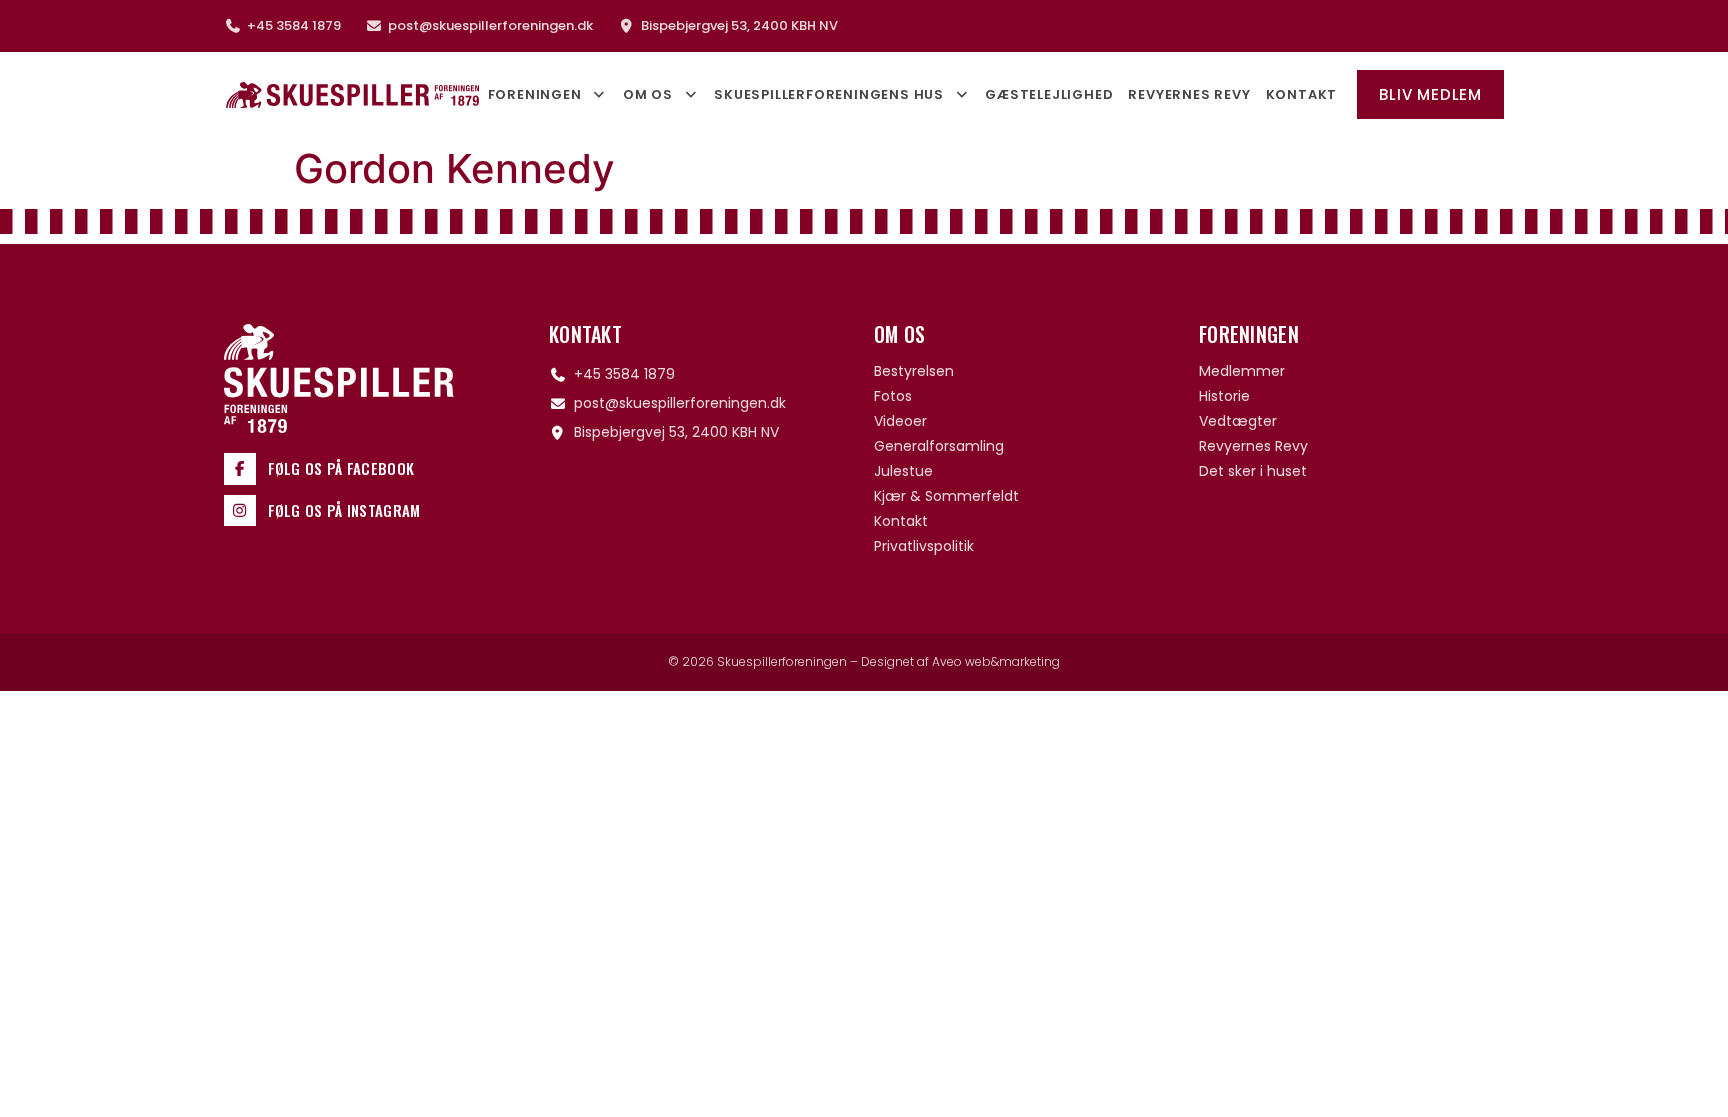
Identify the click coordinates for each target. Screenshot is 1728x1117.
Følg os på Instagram (344, 510)
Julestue (903, 471)
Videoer (900, 421)
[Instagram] (240, 511)
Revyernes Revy (1189, 94)
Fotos (893, 396)
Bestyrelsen (914, 371)
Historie (1224, 396)
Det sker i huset (1253, 471)
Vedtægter (1238, 421)
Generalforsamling (939, 446)
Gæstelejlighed (1049, 94)
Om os (648, 94)
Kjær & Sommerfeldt (946, 496)
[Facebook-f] (240, 469)
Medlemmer (1242, 371)
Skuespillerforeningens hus (829, 94)
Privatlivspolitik (924, 546)
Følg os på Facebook (341, 468)
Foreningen (535, 94)
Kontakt (1302, 94)
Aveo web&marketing (996, 661)
